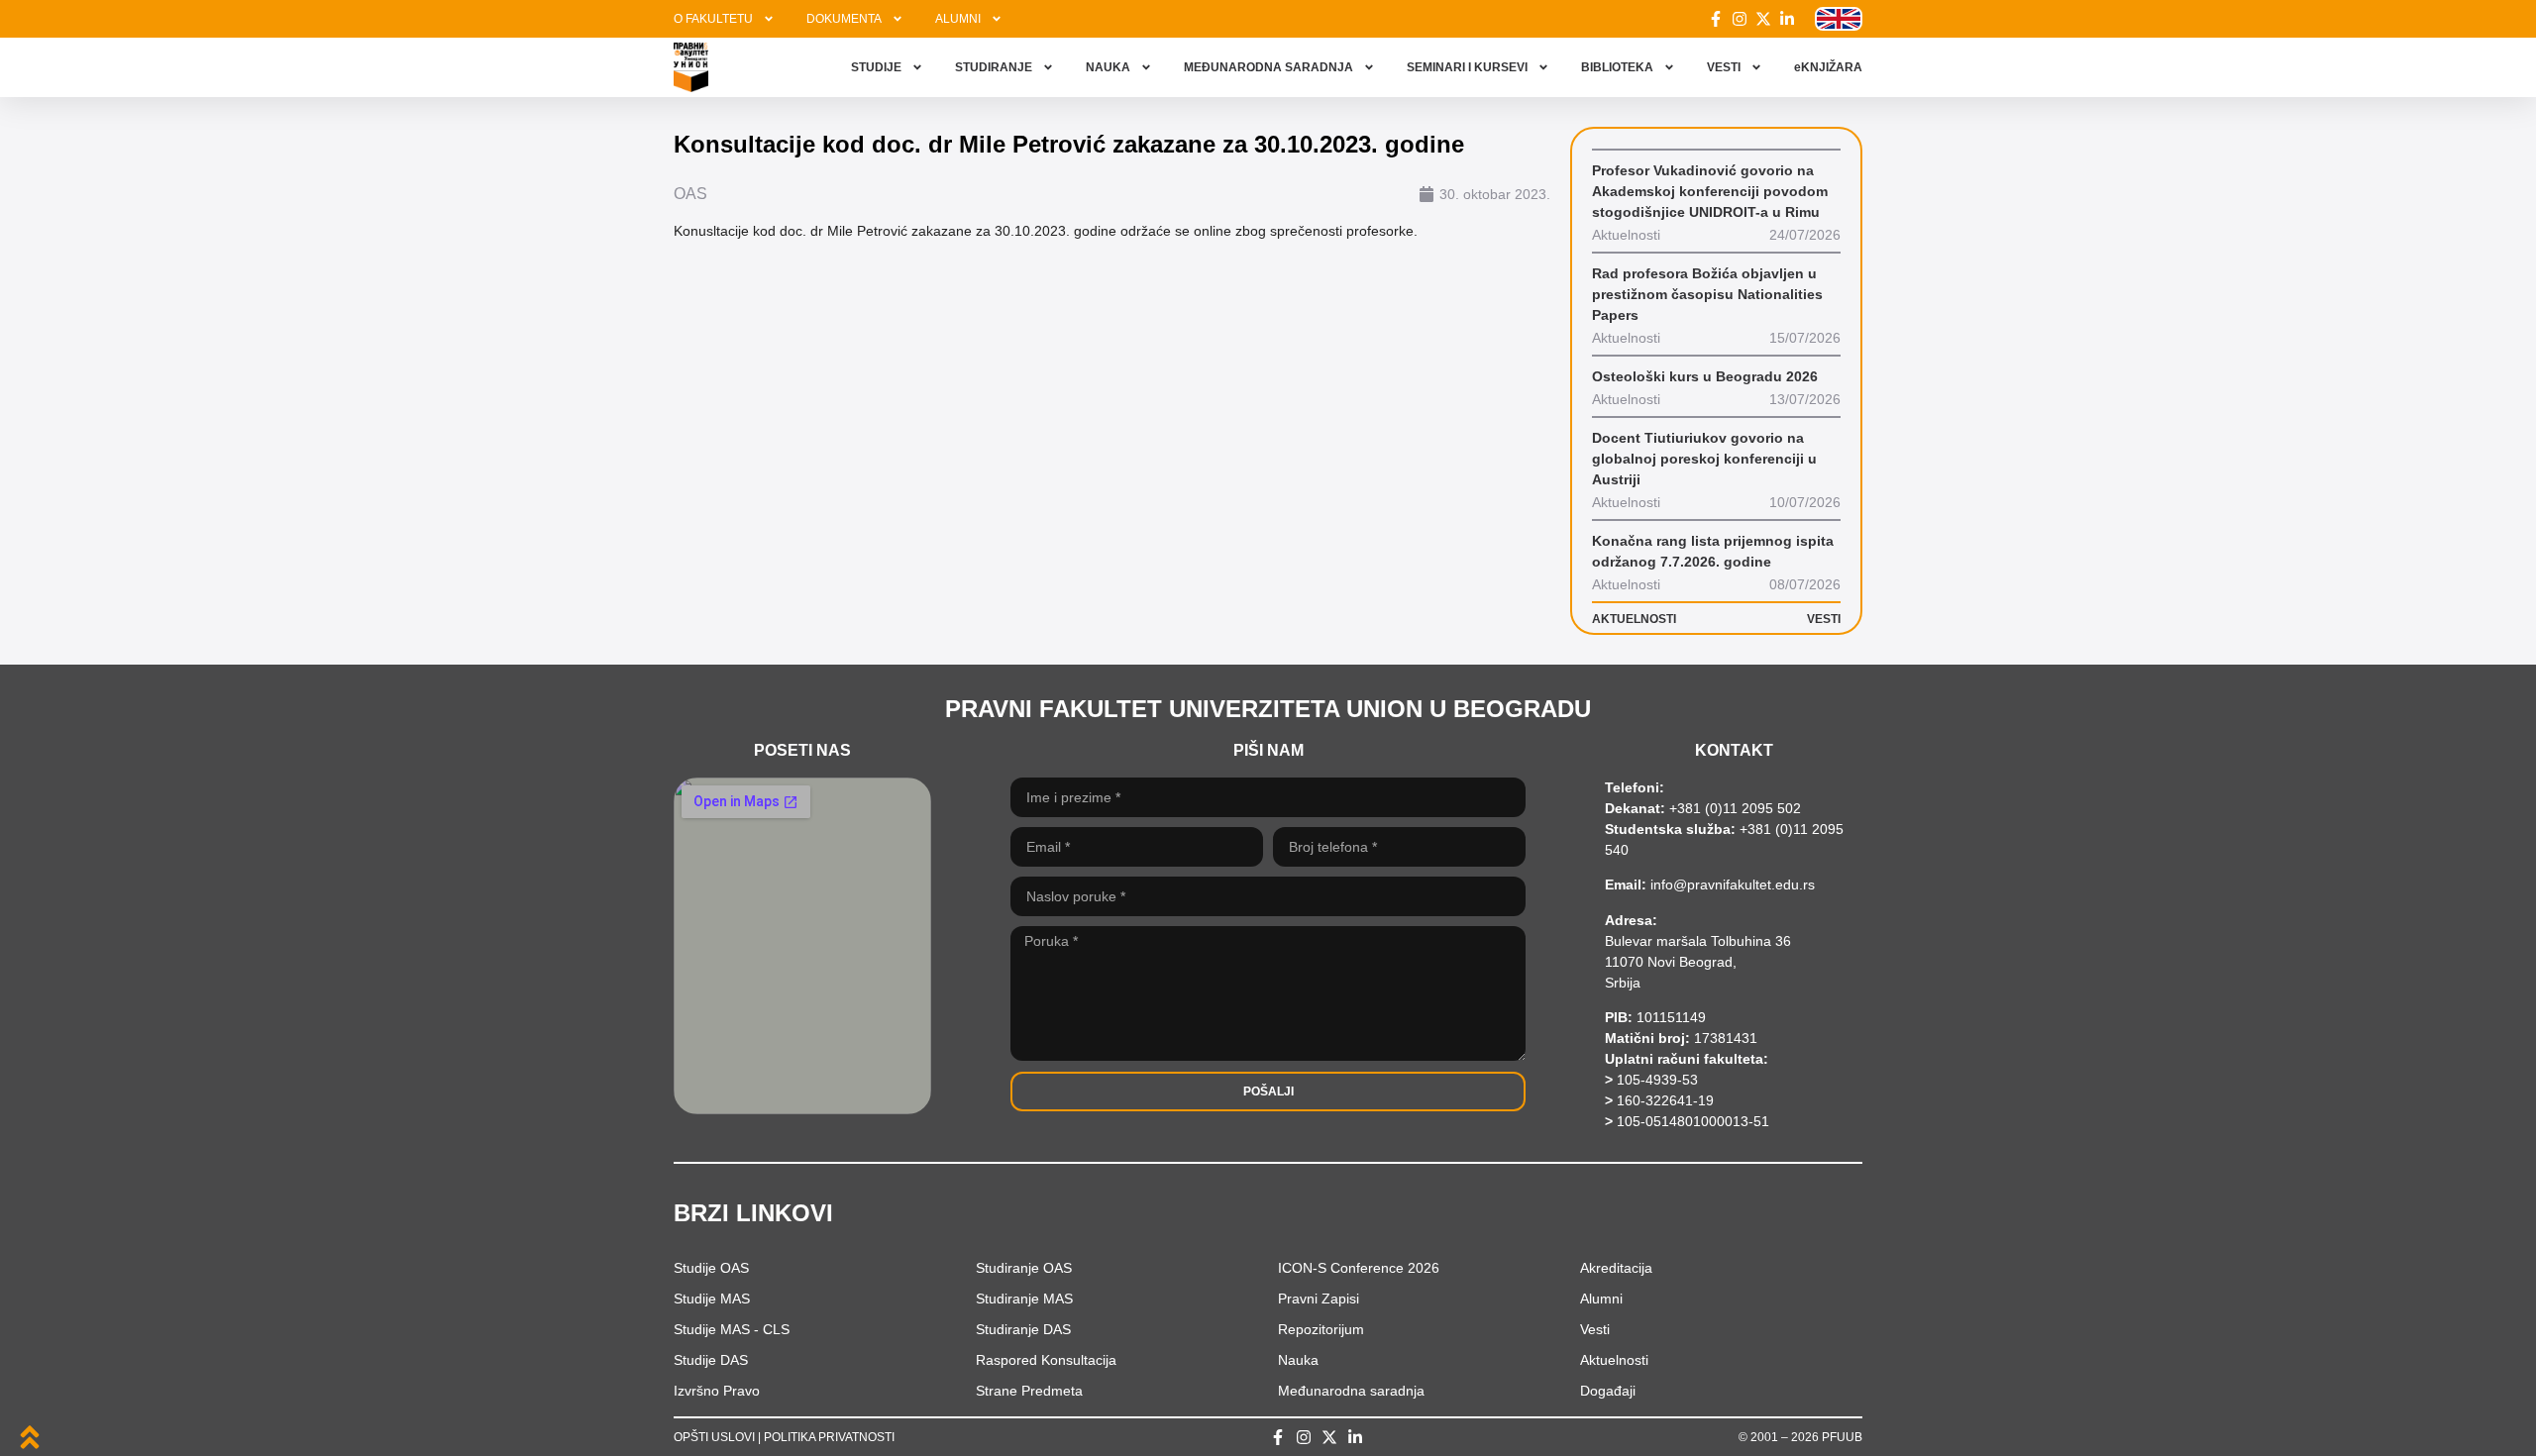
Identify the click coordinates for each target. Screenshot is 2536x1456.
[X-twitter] (1763, 19)
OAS (690, 194)
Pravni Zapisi (1319, 1299)
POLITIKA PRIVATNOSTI (829, 1437)
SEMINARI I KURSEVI (1467, 67)
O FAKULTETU (713, 19)
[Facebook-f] (1716, 19)
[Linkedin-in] (1787, 19)
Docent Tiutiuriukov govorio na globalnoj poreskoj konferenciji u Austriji (1704, 459)
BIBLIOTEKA (1617, 67)
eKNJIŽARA (1828, 67)
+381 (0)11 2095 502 (1733, 808)
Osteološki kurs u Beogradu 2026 (1705, 376)
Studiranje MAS (1024, 1299)
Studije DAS (711, 1360)
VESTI (1724, 67)
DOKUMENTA (844, 19)
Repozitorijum (1321, 1329)
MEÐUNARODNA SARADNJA (1268, 67)
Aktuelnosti (1614, 1360)
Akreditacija (1616, 1268)
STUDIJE (876, 67)
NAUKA (1108, 67)
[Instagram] (1740, 19)
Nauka (1298, 1360)
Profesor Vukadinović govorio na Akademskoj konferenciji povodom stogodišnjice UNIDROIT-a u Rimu (1710, 191)
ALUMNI (958, 19)
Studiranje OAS (1024, 1268)
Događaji (1608, 1391)
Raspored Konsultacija (1046, 1360)
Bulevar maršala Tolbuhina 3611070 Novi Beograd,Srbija (1698, 962)
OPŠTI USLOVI (714, 1437)
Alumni (1601, 1299)
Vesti (1595, 1329)
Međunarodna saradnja (1351, 1391)
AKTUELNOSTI (1634, 619)
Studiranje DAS (1023, 1329)
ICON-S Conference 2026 (1359, 1268)
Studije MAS (712, 1299)
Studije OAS (711, 1268)
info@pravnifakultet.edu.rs (1733, 884)
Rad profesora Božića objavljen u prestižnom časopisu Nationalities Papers (1707, 294)
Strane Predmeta (1029, 1391)
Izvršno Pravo (717, 1391)
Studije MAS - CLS (732, 1329)
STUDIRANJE (994, 67)
